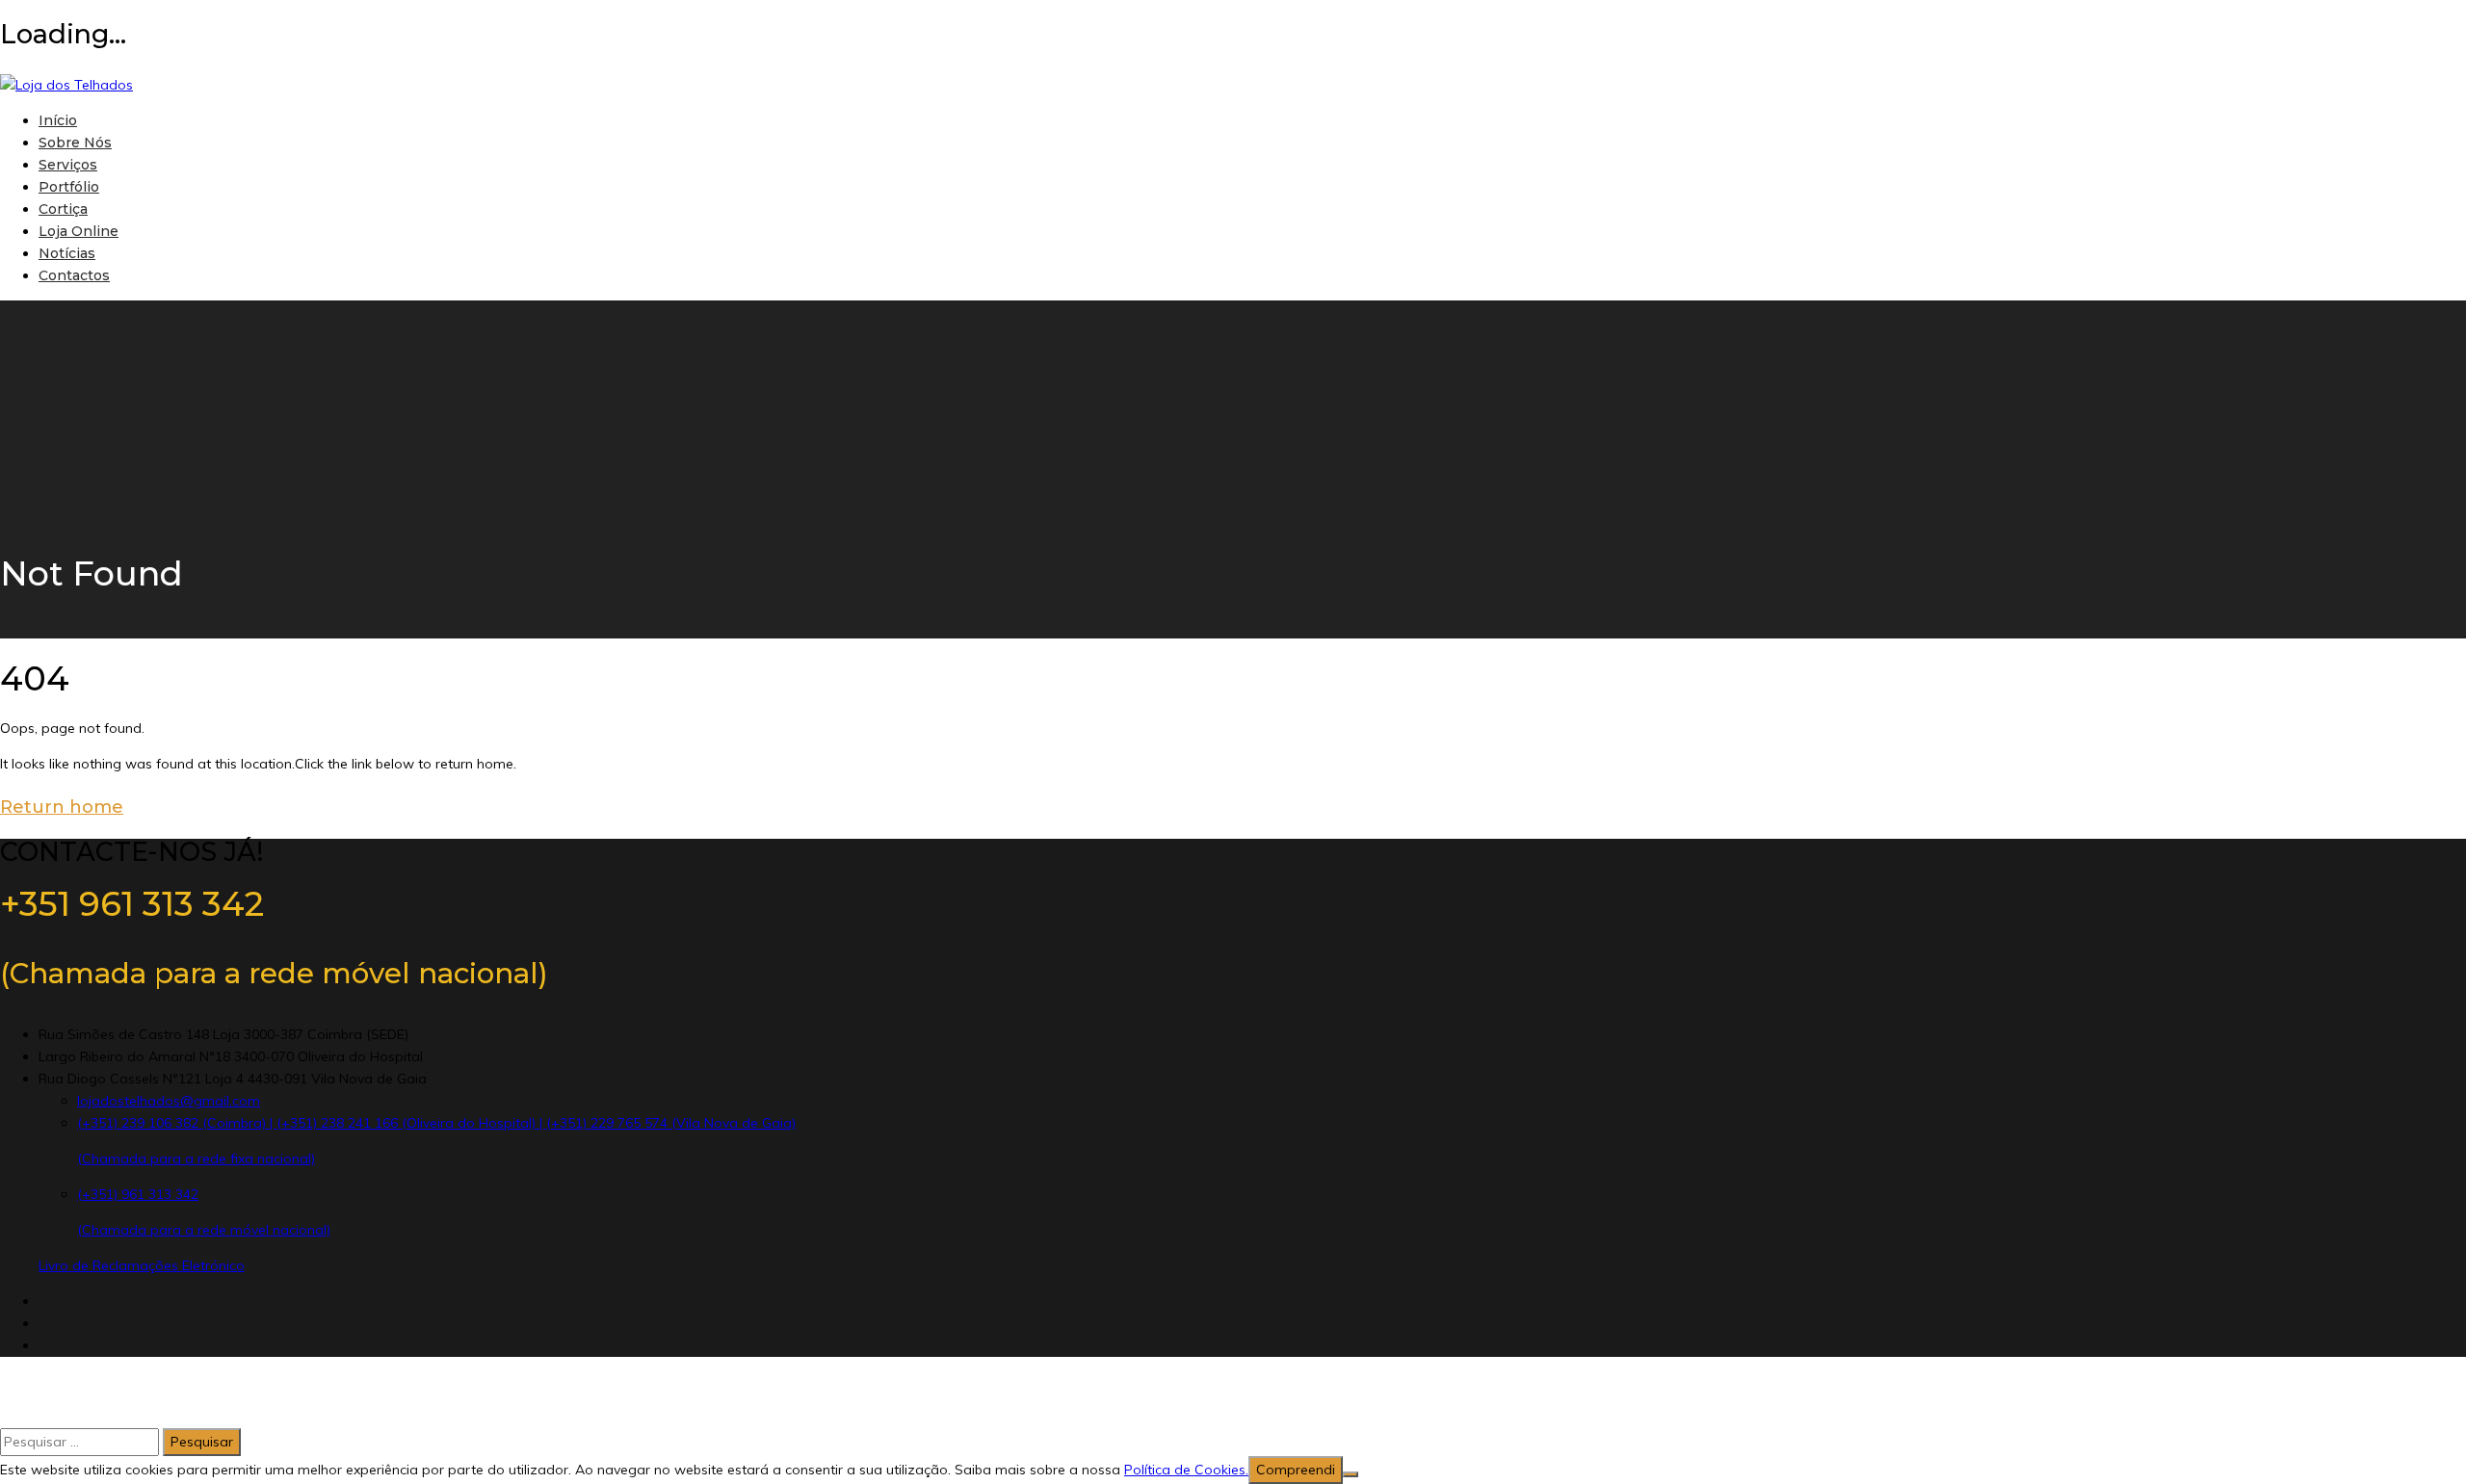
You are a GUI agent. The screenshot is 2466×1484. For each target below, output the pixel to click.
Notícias (67, 253)
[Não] (1351, 1474)
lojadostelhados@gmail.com (169, 1101)
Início (58, 120)
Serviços (68, 165)
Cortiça (63, 209)
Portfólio (69, 187)
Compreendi (1296, 1470)
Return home (62, 807)
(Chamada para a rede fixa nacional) (196, 1159)
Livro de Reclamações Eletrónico (142, 1265)
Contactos (74, 275)
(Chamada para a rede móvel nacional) (204, 1230)
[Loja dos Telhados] (66, 85)
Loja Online (79, 231)
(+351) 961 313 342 (138, 1194)
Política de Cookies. (1186, 1470)
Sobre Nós (75, 143)
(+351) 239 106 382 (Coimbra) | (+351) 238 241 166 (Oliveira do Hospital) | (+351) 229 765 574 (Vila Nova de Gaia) (436, 1123)
